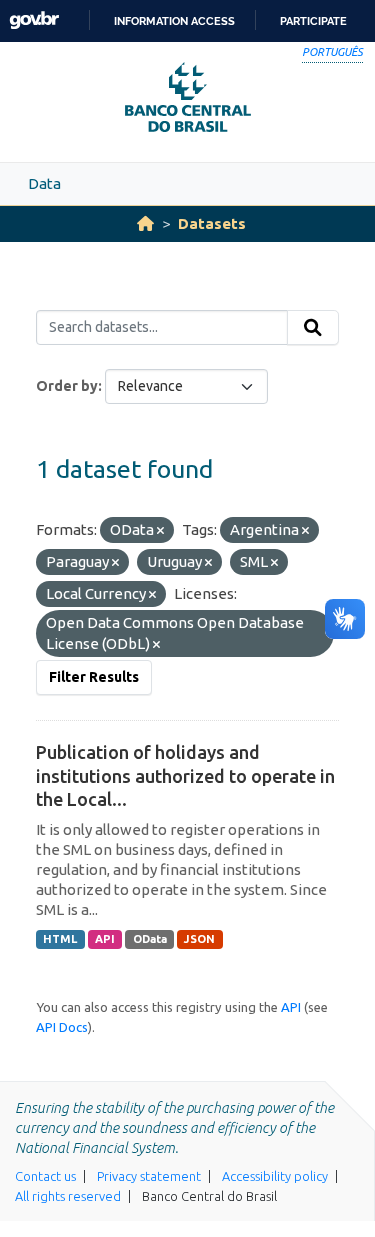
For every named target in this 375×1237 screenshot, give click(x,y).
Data (44, 183)
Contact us (45, 1176)
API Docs (62, 1027)
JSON (199, 939)
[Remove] (160, 531)
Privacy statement (149, 1176)
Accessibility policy (275, 1176)
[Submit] (313, 328)
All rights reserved (68, 1196)
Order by (67, 386)
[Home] (145, 223)
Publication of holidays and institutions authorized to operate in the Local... (185, 775)
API (105, 939)
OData (150, 939)
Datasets (212, 223)
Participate (313, 21)
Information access (174, 21)
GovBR (34, 20)
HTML (60, 939)
